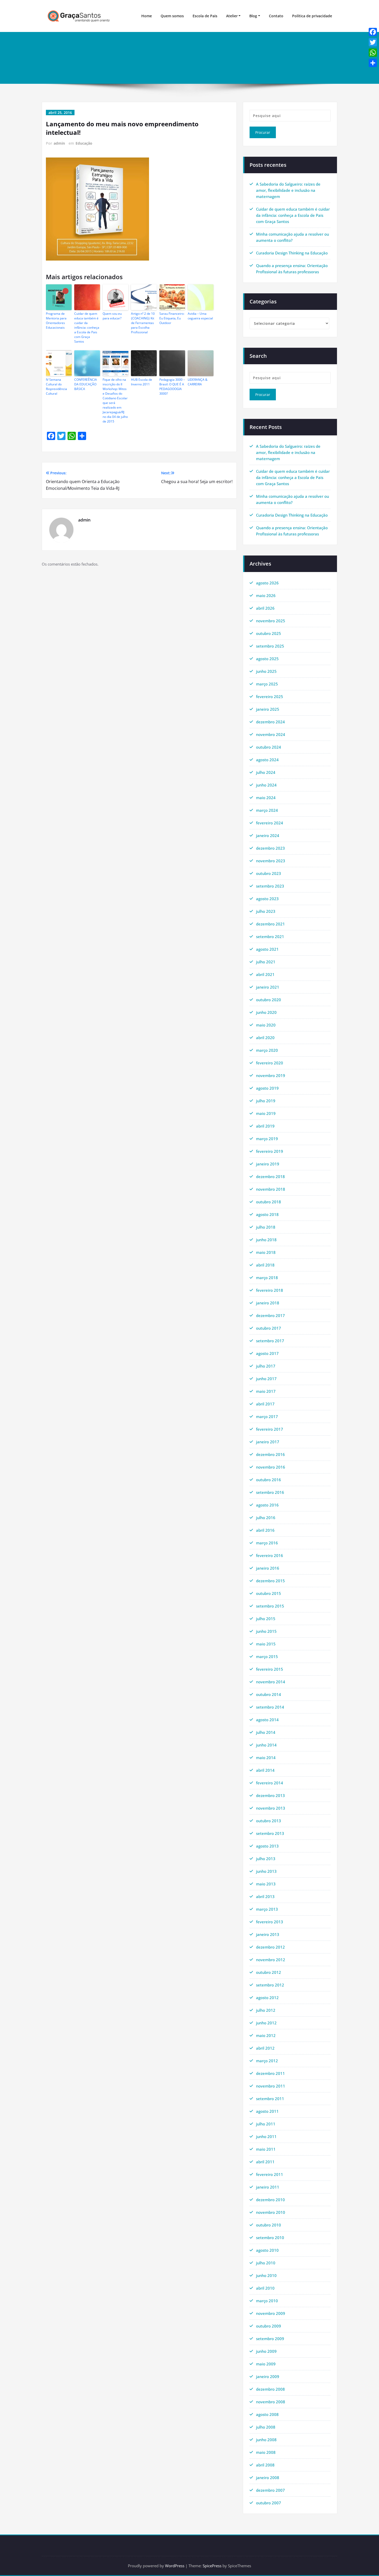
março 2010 (267, 2301)
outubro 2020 (269, 1000)
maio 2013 (266, 1884)
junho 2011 (266, 2136)
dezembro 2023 (270, 848)
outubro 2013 (269, 1821)
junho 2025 (266, 671)
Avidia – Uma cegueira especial (200, 316)
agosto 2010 (267, 2250)
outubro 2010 (269, 2225)
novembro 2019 (271, 1075)
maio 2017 (266, 1391)
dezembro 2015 (270, 1581)
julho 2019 (266, 1101)
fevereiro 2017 (270, 1429)
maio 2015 (266, 1644)
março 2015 (267, 1656)
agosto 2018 (267, 1214)
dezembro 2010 (270, 2200)
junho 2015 (266, 1631)
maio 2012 (266, 2035)
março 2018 (267, 1278)
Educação (84, 143)
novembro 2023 (271, 861)
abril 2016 (265, 1530)
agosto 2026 (267, 583)
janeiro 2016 (268, 1568)
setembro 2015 (270, 1606)
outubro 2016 (269, 1480)
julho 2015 (266, 1619)
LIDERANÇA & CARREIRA (198, 382)
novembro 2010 (271, 2212)
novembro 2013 (271, 1808)
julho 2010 (266, 2263)
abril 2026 (265, 608)
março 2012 (267, 2061)
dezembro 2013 (270, 1795)
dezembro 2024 (270, 722)
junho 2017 (266, 1379)
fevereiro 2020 (270, 1063)
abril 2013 (265, 1896)
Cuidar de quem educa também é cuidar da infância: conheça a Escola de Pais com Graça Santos (87, 328)
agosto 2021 (267, 949)
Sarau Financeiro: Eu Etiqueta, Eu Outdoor (172, 318)
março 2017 (267, 1417)
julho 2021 (266, 962)
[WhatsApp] (373, 53)
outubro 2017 (269, 1328)
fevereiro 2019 (270, 1151)
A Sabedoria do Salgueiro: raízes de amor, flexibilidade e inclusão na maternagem (288, 190)
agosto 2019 (267, 1088)
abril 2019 (265, 1126)
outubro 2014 (269, 1694)
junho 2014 (266, 1745)
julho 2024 (266, 772)
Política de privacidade (312, 16)
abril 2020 (265, 1038)
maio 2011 (266, 2149)
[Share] (373, 63)
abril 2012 (265, 2048)
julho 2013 (266, 1859)
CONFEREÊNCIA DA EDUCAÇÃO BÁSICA (86, 384)
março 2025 (267, 684)
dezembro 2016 (270, 1454)
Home (147, 16)
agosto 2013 (267, 1846)
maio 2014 (266, 1758)
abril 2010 (265, 2288)
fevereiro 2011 (270, 2174)
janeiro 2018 (268, 1303)
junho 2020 (266, 1012)
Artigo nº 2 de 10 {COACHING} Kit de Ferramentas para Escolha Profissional (143, 323)
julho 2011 (266, 2124)
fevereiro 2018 (270, 1290)
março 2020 (267, 1050)
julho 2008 (266, 2427)
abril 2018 (265, 1265)
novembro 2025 (271, 621)
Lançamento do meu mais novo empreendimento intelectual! (281, 52)
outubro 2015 (269, 1593)
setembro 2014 (270, 1707)
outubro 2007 (269, 2503)
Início (215, 52)
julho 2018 (266, 1227)
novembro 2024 (271, 734)
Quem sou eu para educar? (112, 316)
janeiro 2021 (268, 987)
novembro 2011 (271, 2086)
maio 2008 (266, 2452)
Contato (276, 16)
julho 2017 (266, 1366)
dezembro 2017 (270, 1315)
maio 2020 (266, 1025)
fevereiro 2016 (270, 1555)
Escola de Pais (205, 16)
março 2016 (267, 1543)
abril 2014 (265, 1770)
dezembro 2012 (270, 1947)
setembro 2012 (270, 1985)
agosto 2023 (267, 899)
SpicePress (212, 2566)
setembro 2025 (270, 646)
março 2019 (267, 1139)
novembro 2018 (271, 1189)
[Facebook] (373, 32)
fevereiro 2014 (270, 1783)
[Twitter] (373, 42)
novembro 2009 (271, 2313)
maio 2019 (266, 1113)
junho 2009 (266, 2351)
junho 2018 (266, 1240)
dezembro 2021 (270, 924)
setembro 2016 (270, 1492)
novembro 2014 (271, 1682)
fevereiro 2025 (270, 697)
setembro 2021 (270, 937)
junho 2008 (266, 2440)
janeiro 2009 (268, 2376)
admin (59, 143)
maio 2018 (266, 1252)
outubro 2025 (269, 633)
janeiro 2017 (268, 1442)
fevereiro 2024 (270, 823)
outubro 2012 (269, 1972)
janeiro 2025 (268, 709)
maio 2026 (266, 595)
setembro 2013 (270, 1833)
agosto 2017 (267, 1353)
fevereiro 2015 (270, 1669)
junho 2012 (266, 2023)
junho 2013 (266, 1871)
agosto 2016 (267, 1505)
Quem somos (172, 16)
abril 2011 (265, 2162)
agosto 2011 (267, 2111)
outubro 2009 (269, 2326)
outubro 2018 (269, 1202)
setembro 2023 (270, 886)
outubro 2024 (269, 747)
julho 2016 (266, 1518)
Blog (253, 16)
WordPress (175, 2566)
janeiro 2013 (268, 1934)
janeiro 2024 (268, 835)
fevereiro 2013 (270, 1922)
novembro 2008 (271, 2402)
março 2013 (267, 1909)
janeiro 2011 (268, 2187)
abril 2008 (265, 2465)
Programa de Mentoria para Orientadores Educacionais (56, 321)
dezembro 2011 (270, 2073)
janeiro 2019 (268, 1164)
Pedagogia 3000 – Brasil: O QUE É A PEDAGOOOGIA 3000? (172, 387)
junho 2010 (266, 2275)
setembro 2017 (270, 1341)
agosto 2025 (267, 659)
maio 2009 (266, 2364)
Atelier (232, 16)
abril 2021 (265, 974)
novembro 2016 (271, 1467)
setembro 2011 (270, 2099)
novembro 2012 (271, 1960)
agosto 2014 (267, 1720)
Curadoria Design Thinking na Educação (292, 253)
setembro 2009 (270, 2339)
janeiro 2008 (268, 2478)
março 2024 (267, 810)
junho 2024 (266, 785)
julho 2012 (266, 2010)
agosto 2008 (267, 2414)
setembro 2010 (270, 2238)
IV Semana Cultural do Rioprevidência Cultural (56, 387)
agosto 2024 (267, 760)
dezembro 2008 (270, 2389)
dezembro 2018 (270, 1177)
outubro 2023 (269, 873)
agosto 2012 (267, 1998)
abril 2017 (265, 1404)
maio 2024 (266, 798)
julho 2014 (266, 1732)
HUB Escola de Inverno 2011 (142, 382)
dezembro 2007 (270, 2490)
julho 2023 (266, 911)
